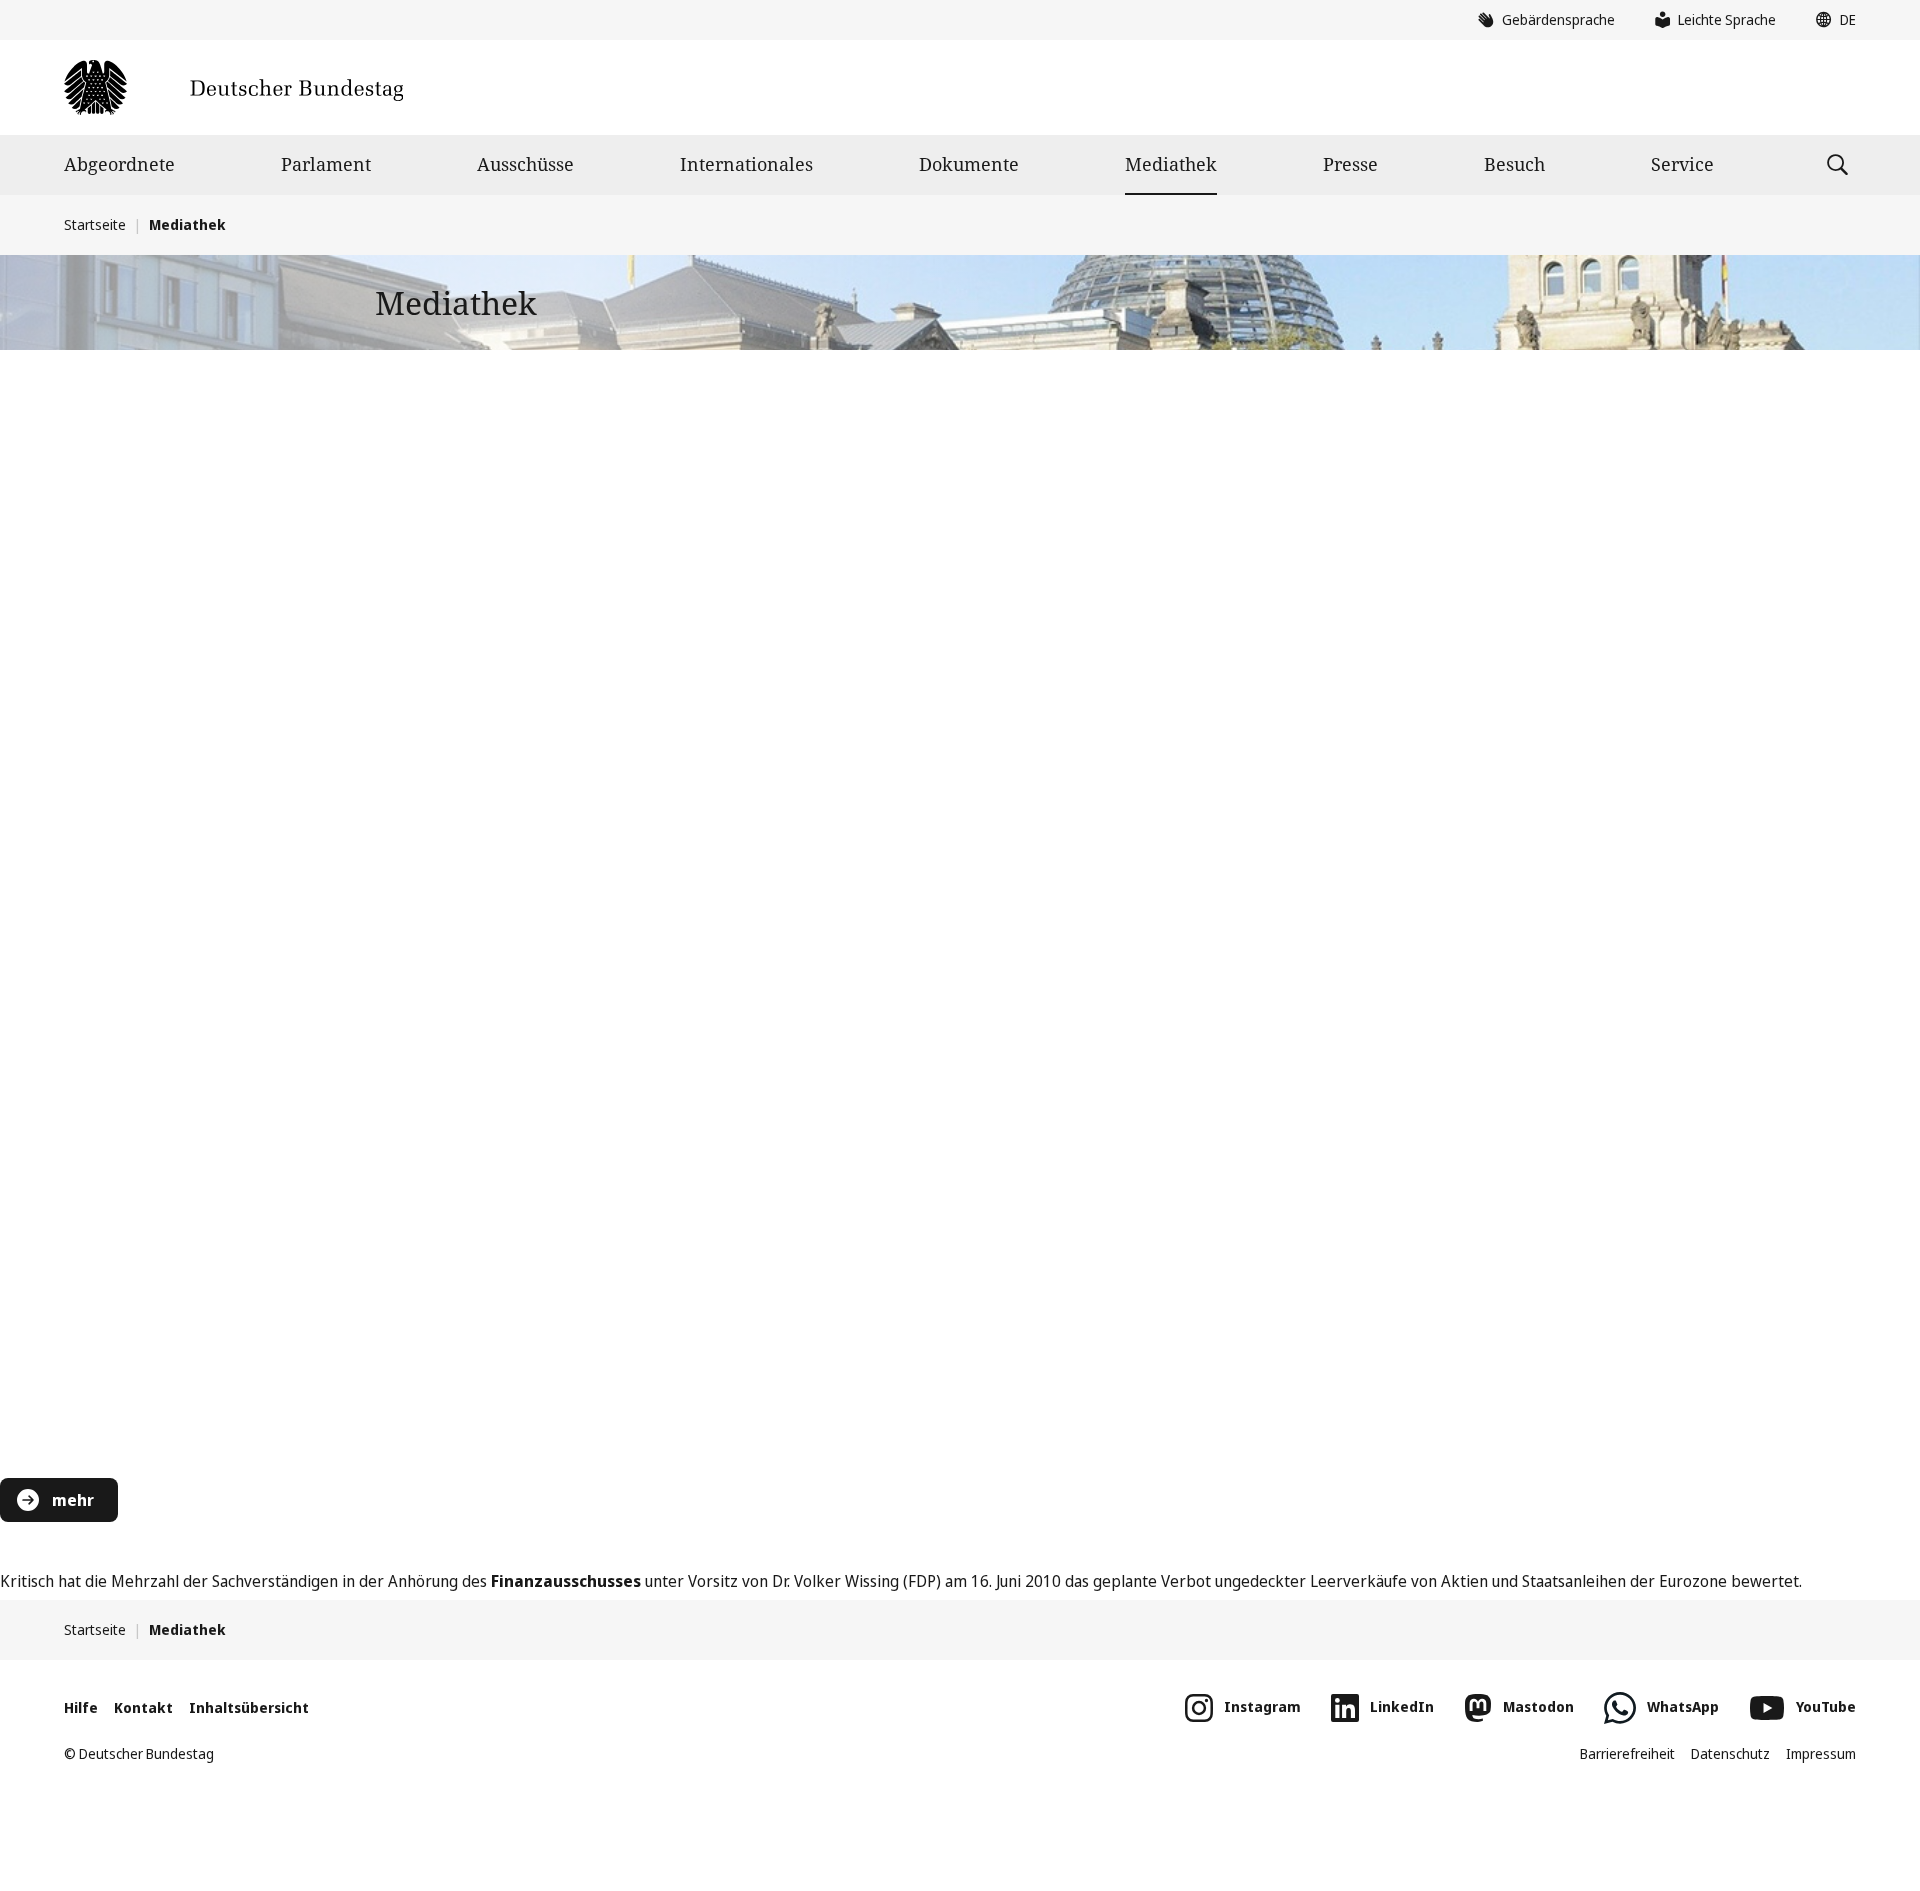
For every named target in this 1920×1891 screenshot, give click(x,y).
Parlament (326, 164)
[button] (1831, 20)
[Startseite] (233, 87)
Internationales (746, 164)
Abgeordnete (119, 164)
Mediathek (1171, 164)
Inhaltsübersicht (249, 1707)
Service (1682, 164)
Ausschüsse (525, 164)
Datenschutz (1730, 1753)
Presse (1350, 164)
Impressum (1821, 1753)
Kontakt (143, 1707)
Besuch (1514, 164)
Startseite (95, 224)
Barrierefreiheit (1627, 1753)
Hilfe (81, 1707)
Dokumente (969, 164)
